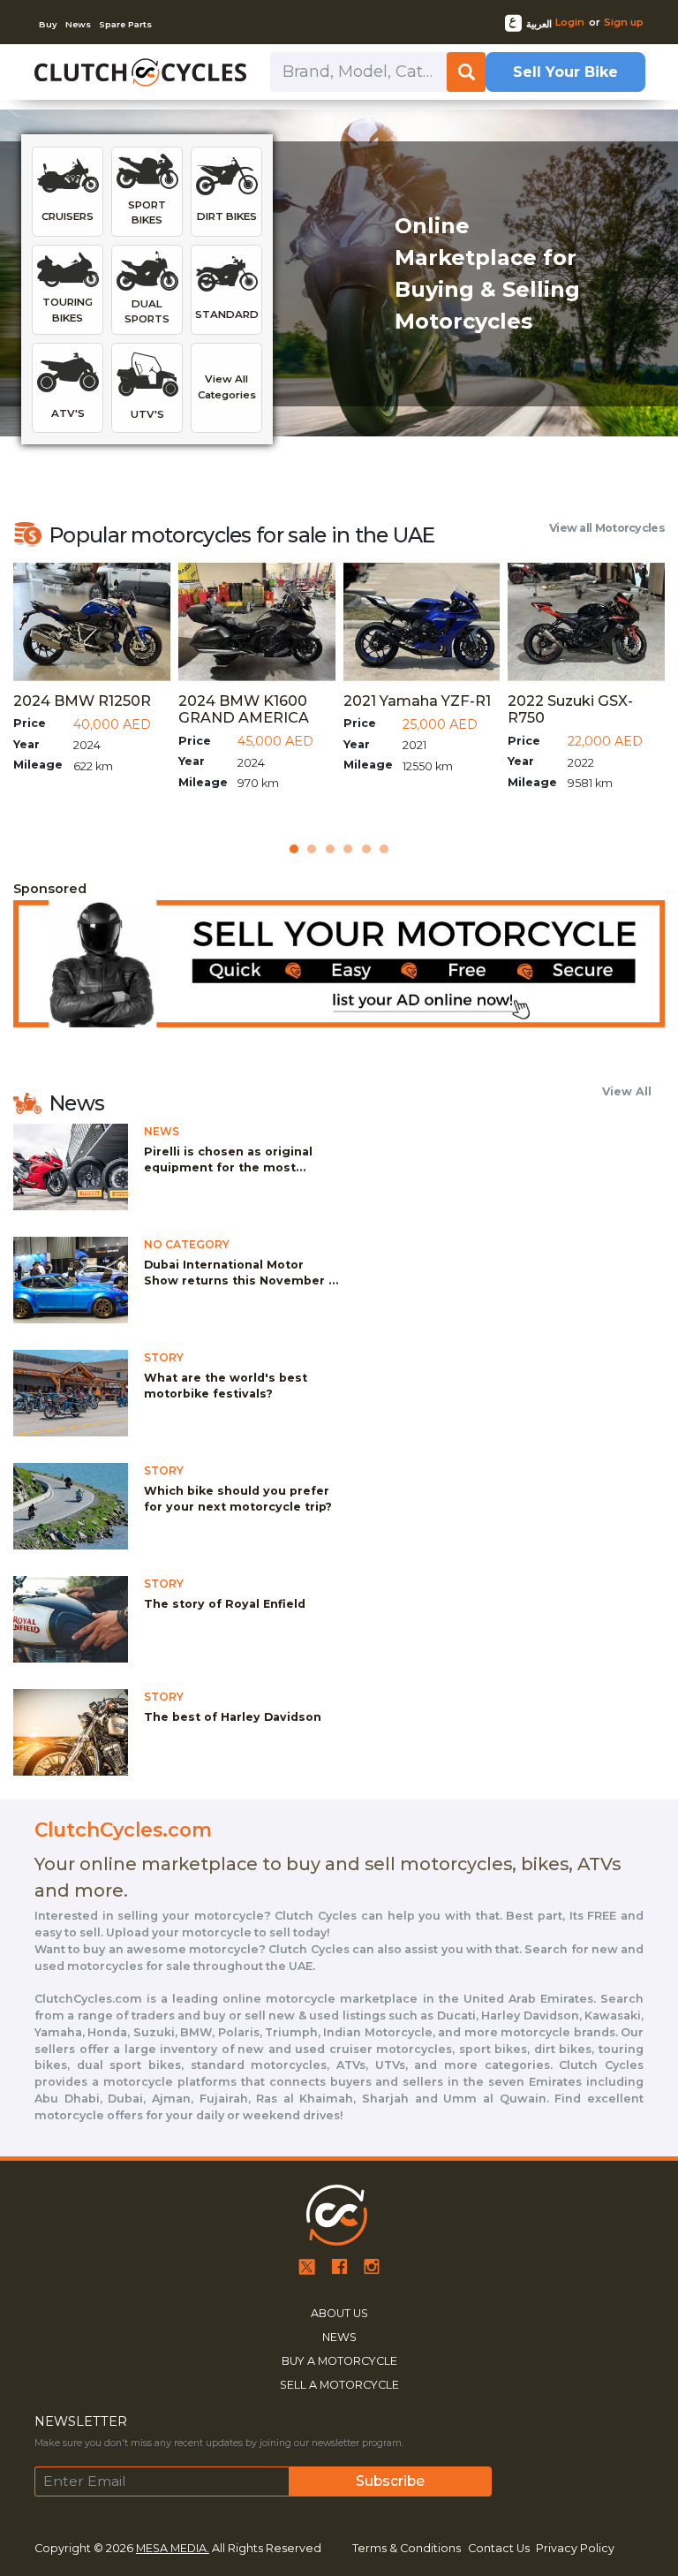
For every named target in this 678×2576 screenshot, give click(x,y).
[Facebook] (339, 2265)
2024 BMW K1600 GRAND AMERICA (244, 709)
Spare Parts (125, 24)
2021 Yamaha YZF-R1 (417, 701)
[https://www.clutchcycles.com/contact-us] (339, 964)
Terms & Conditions (407, 2548)
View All (627, 1091)
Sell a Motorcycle (339, 2385)
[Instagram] (372, 2265)
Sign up (624, 22)
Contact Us (499, 2548)
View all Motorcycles (607, 528)
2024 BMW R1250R (82, 701)
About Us (339, 2313)
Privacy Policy (575, 2548)
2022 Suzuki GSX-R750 (570, 709)
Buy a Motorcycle (339, 2361)
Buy (48, 24)
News (78, 24)
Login (570, 22)
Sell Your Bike (565, 72)
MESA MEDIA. (173, 2548)
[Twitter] (307, 2265)
